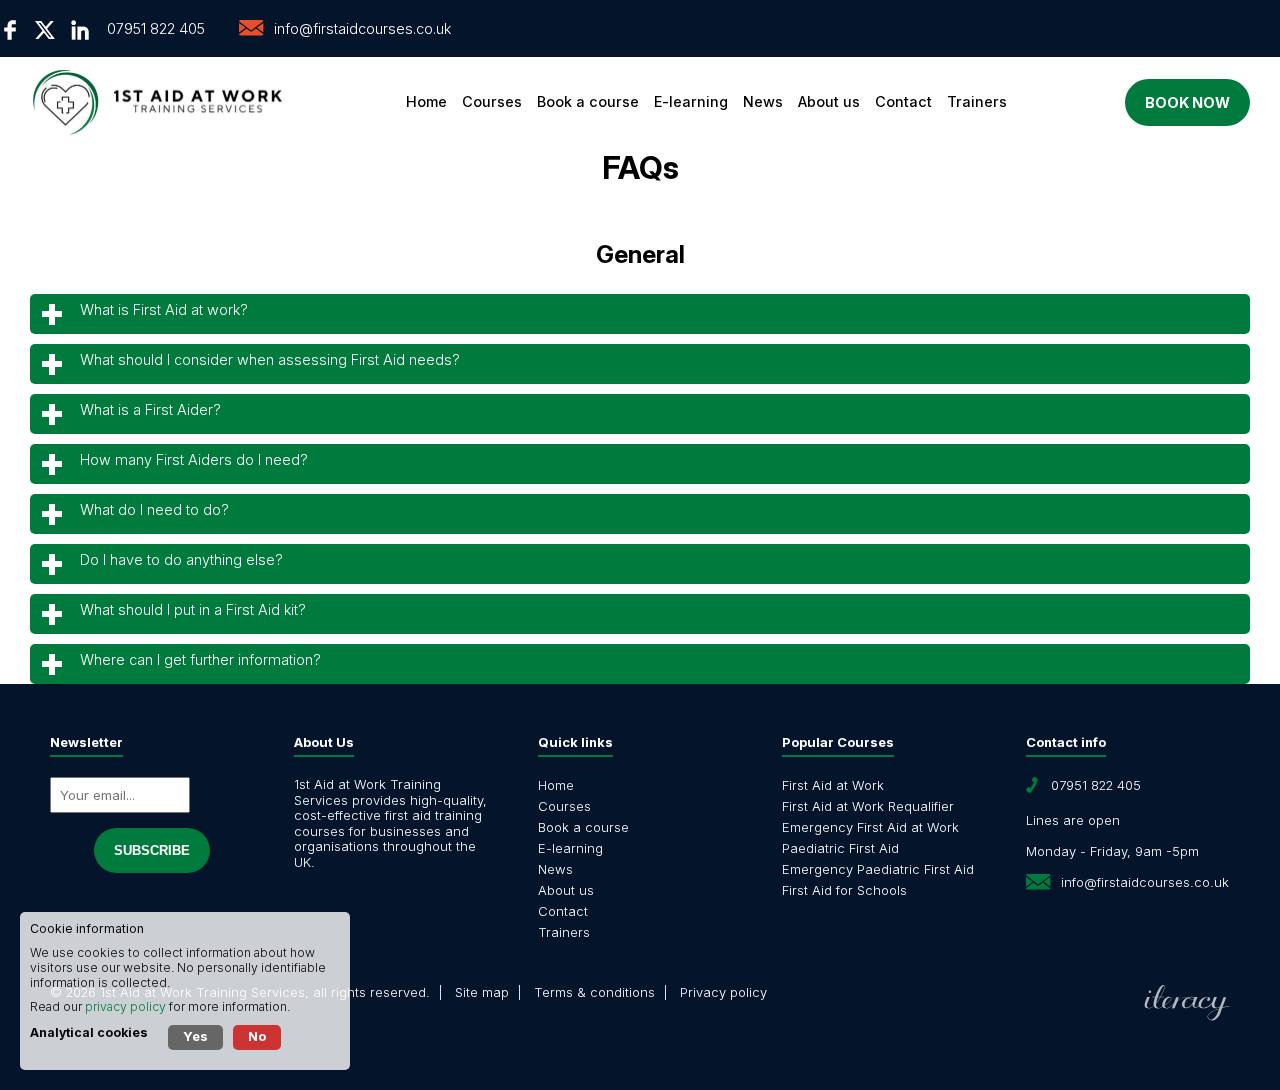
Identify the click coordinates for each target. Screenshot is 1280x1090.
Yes (195, 1036)
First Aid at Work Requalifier (868, 806)
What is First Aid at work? (164, 309)
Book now (1187, 102)
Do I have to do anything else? (181, 559)
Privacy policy (723, 992)
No (257, 1036)
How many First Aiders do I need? (194, 459)
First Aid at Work (833, 785)
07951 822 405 (156, 28)
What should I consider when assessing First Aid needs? (270, 359)
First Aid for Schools (844, 890)
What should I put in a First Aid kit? (193, 609)
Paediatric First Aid (840, 848)
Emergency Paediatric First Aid (878, 869)
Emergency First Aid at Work (870, 827)
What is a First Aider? (150, 409)
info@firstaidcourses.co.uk (362, 28)
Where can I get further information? (200, 659)
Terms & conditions (594, 992)
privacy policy (125, 1006)
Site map (482, 992)
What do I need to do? (154, 509)
